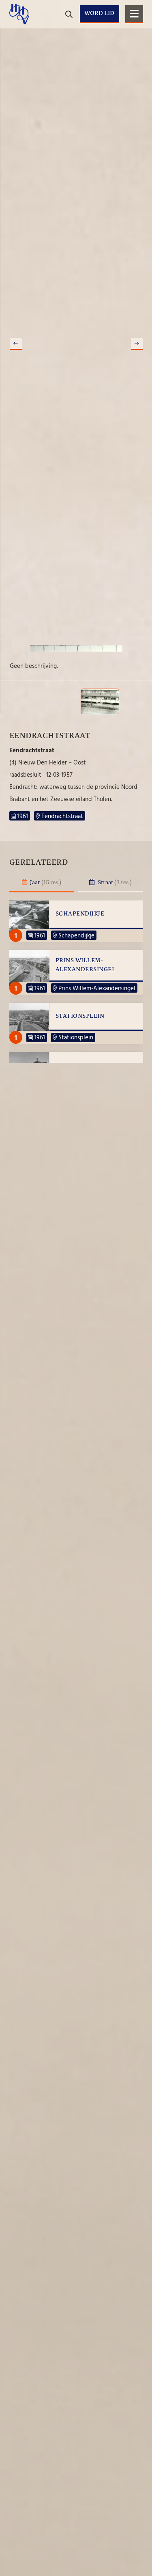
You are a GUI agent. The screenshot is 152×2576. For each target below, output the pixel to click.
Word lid (99, 13)
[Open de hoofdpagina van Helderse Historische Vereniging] (19, 14)
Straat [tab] (114, 882)
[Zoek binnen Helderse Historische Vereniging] (136, 41)
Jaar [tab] (45, 882)
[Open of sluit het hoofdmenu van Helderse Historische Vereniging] (134, 14)
